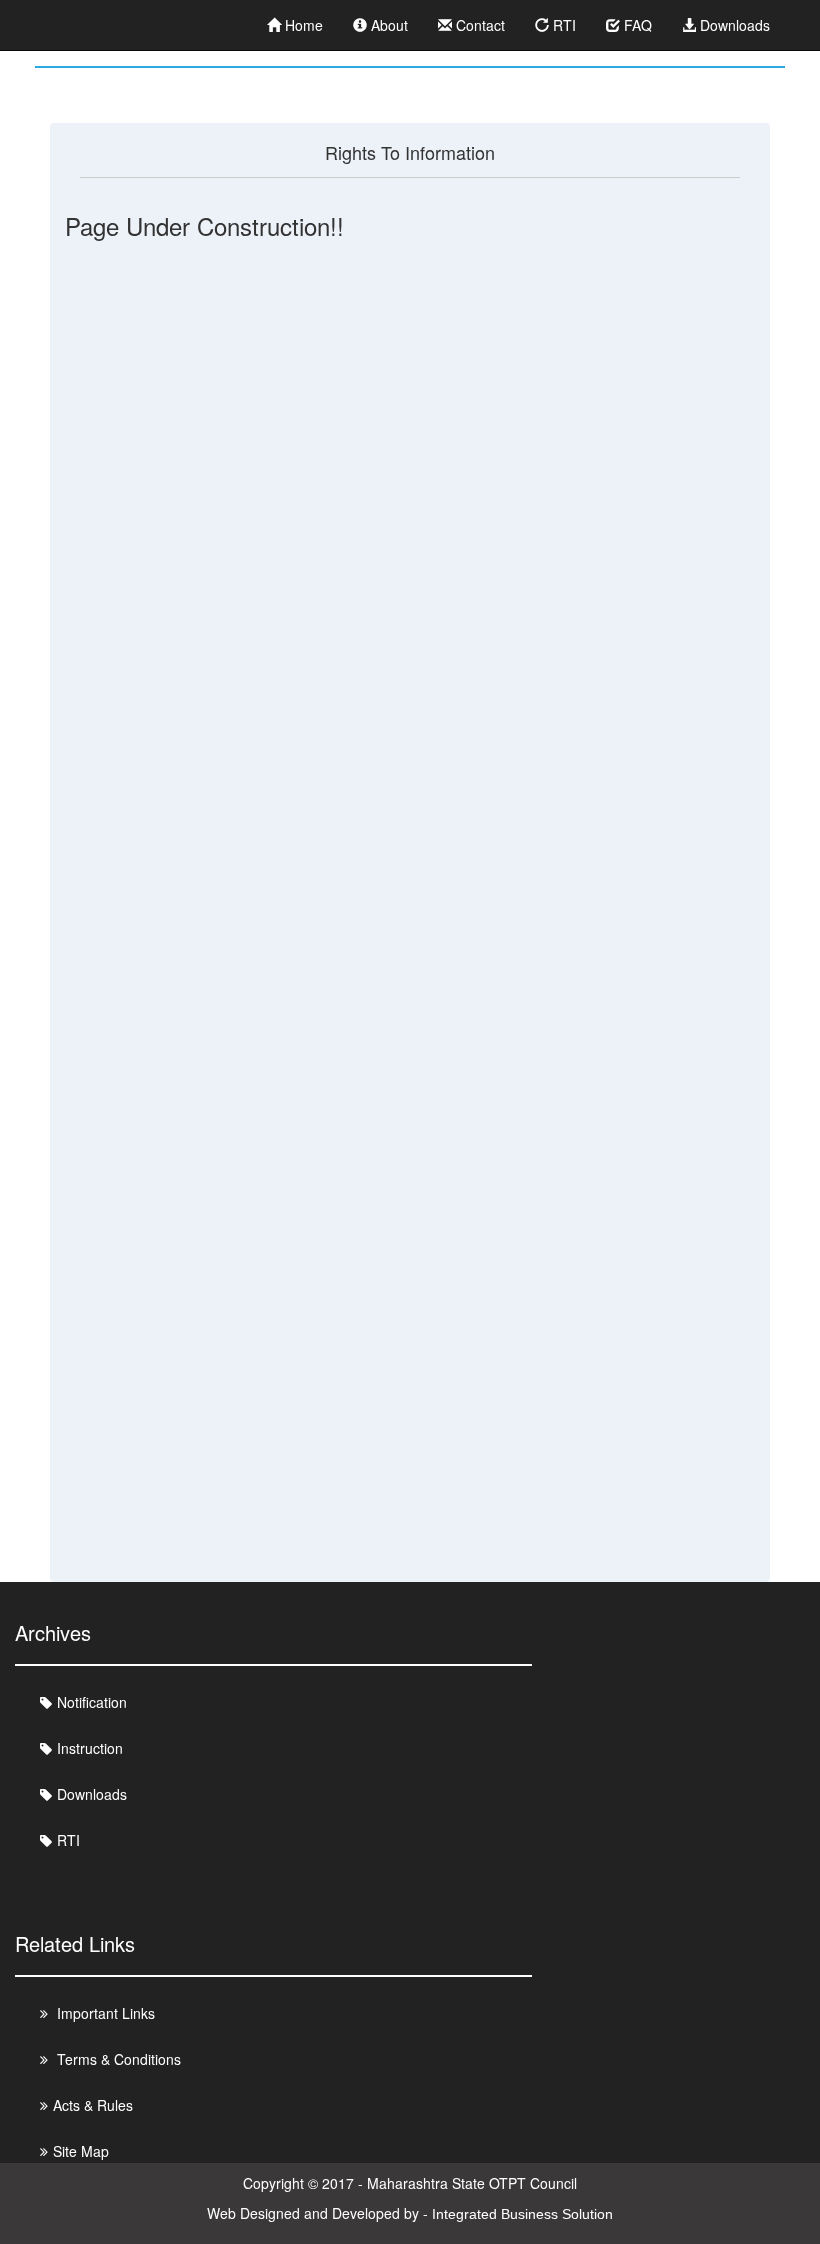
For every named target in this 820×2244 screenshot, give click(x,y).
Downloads (733, 25)
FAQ (636, 25)
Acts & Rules (93, 2105)
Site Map (81, 2151)
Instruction (90, 1748)
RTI (562, 25)
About (387, 25)
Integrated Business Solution (522, 2214)
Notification (92, 1702)
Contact (478, 25)
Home (302, 25)
